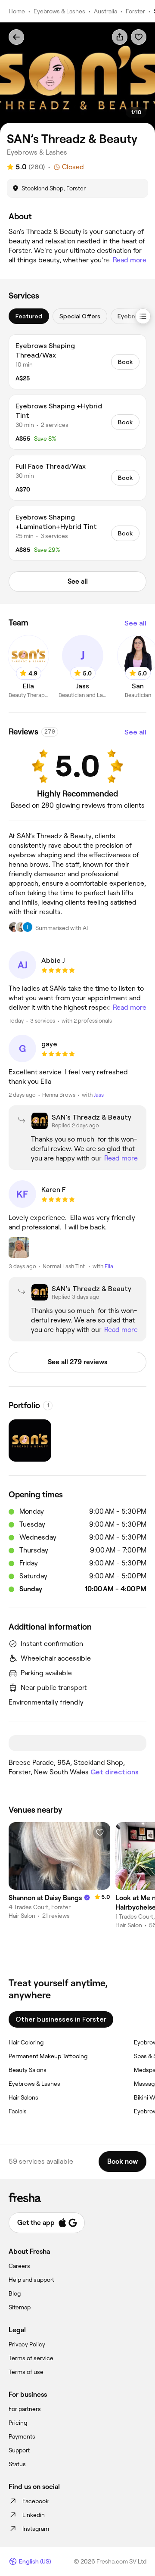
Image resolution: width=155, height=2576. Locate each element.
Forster (135, 11)
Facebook (36, 2501)
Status (17, 2464)
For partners (25, 2409)
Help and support (31, 2280)
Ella (109, 1266)
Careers (19, 2266)
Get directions (115, 1772)
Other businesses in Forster (61, 2019)
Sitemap (20, 2307)
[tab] (29, 316)
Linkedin (34, 2515)
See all (135, 623)
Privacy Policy (27, 2344)
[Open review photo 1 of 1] (19, 1248)
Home (17, 11)
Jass (99, 1095)
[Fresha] (77, 2197)
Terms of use (26, 2372)
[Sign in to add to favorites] (139, 37)
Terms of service (31, 2358)
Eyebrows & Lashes (59, 11)
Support (19, 2450)
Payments (22, 2436)
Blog (15, 2293)
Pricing (18, 2423)
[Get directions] (77, 1743)
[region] (77, 78)
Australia (105, 11)
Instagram (36, 2529)
